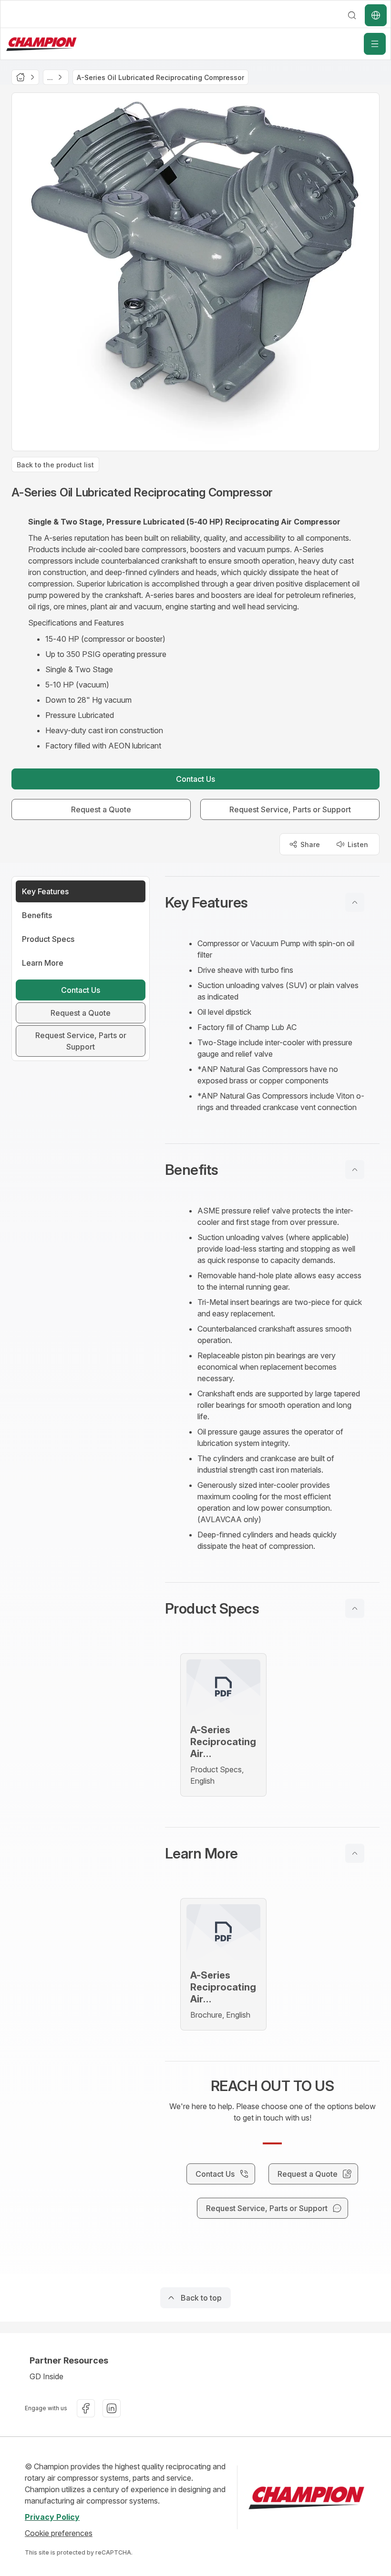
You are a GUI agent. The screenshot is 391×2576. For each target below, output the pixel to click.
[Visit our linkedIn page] (112, 2408)
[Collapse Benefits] (355, 1170)
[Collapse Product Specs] (355, 1608)
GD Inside (46, 2376)
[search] (352, 15)
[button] (272, 902)
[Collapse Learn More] (355, 1853)
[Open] (375, 44)
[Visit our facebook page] (86, 2408)
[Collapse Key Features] (355, 902)
